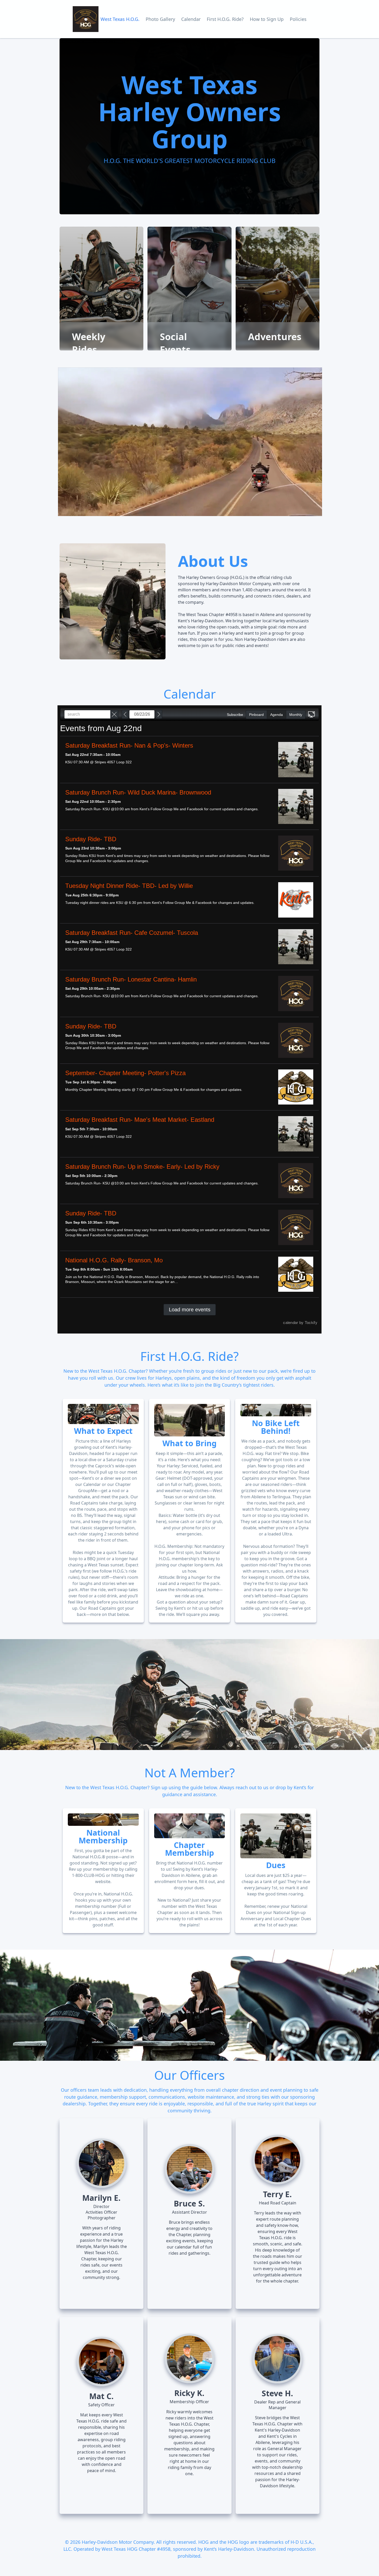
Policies (298, 19)
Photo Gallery (160, 19)
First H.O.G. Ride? (225, 19)
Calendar (191, 19)
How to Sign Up (267, 19)
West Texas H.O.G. (120, 19)
